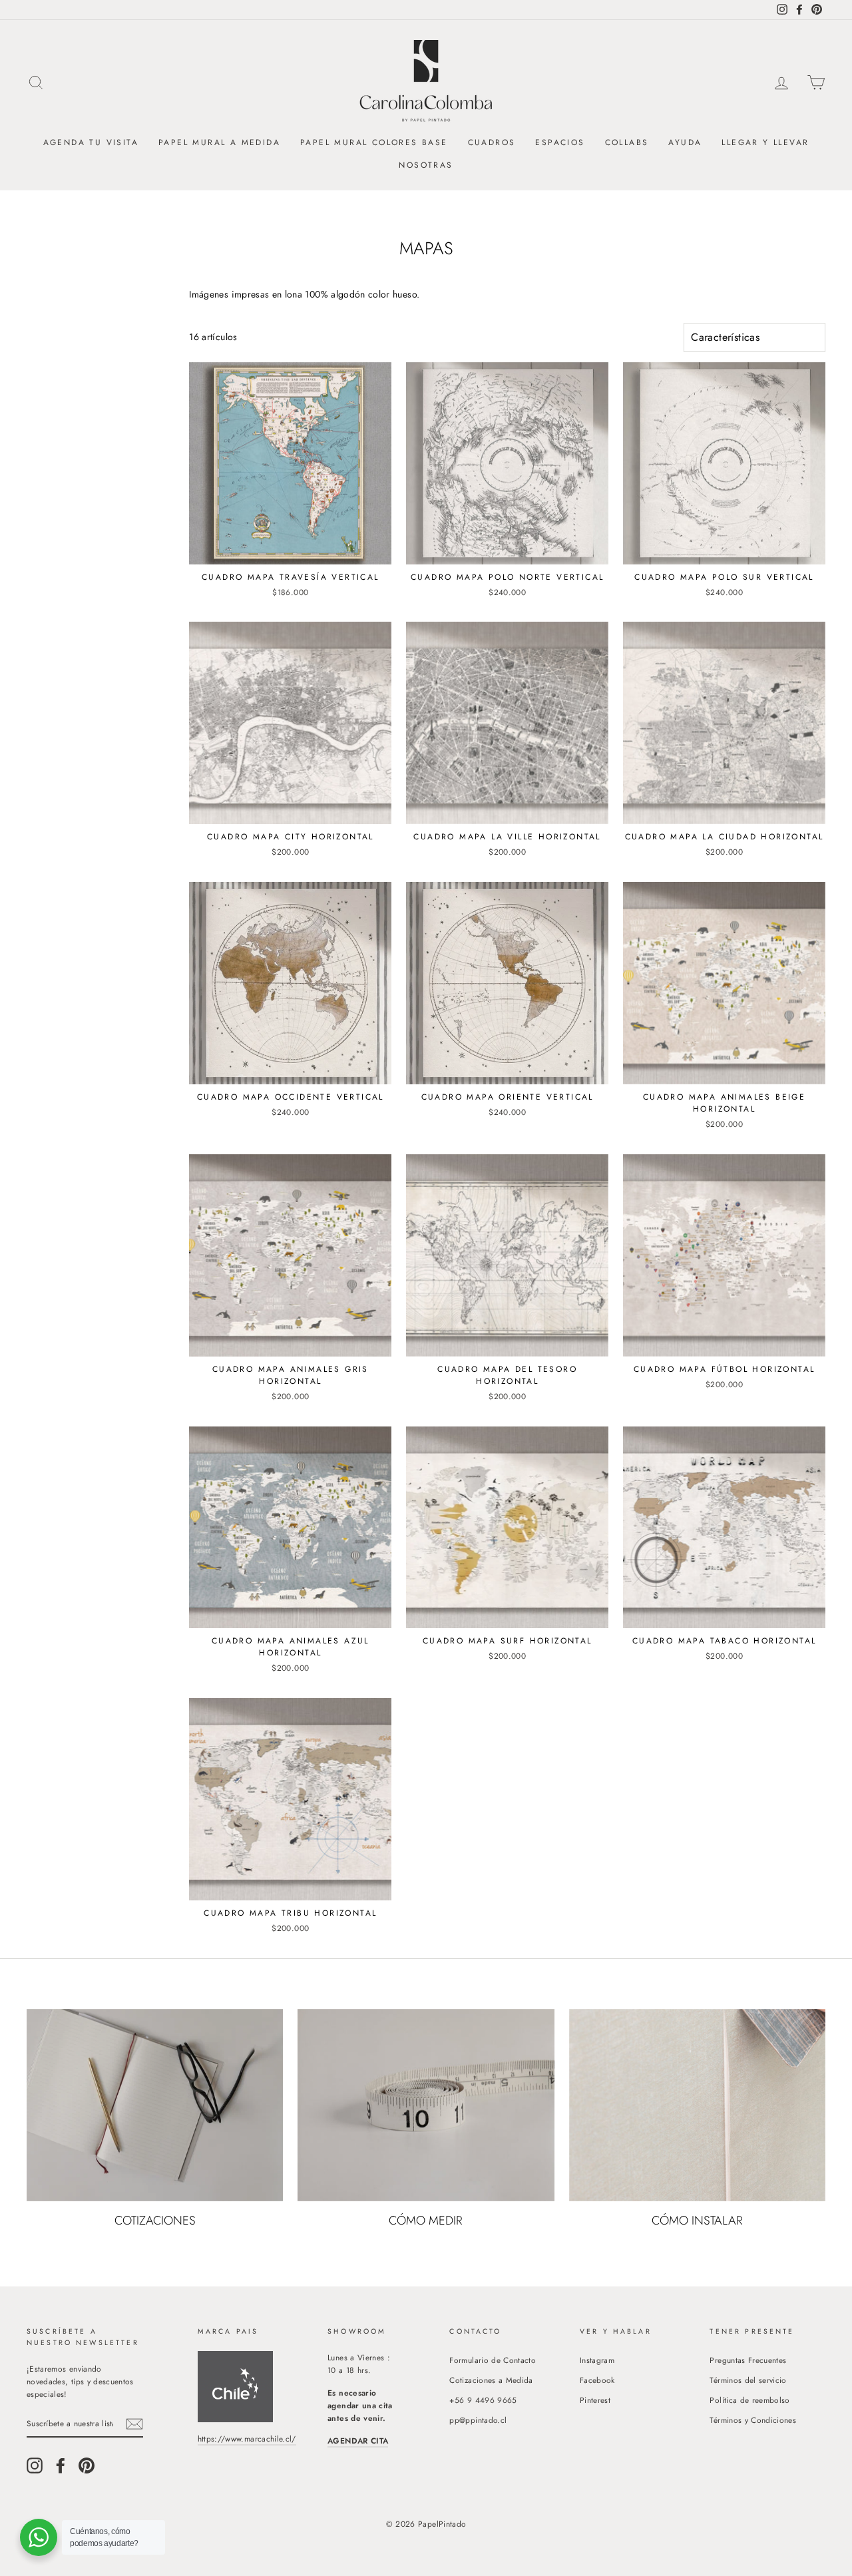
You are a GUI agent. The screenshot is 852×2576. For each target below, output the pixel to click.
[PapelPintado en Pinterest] (87, 2466)
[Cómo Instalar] (697, 2105)
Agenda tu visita (91, 142)
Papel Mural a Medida (219, 142)
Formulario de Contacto (493, 2360)
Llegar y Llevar (765, 142)
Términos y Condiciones (753, 2420)
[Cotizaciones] (155, 2105)
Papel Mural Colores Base (374, 142)
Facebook (597, 2380)
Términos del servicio (748, 2380)
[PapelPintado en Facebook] (61, 2466)
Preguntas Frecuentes (748, 2360)
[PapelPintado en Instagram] (35, 2466)
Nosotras (426, 165)
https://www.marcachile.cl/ (247, 2439)
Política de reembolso (749, 2400)
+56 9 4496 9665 (483, 2400)
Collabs (627, 142)
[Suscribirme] (134, 2424)
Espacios (560, 142)
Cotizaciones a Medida (491, 2380)
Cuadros (492, 142)
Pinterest (595, 2400)
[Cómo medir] (426, 2105)
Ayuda (685, 142)
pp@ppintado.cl (478, 2420)
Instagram (597, 2360)
